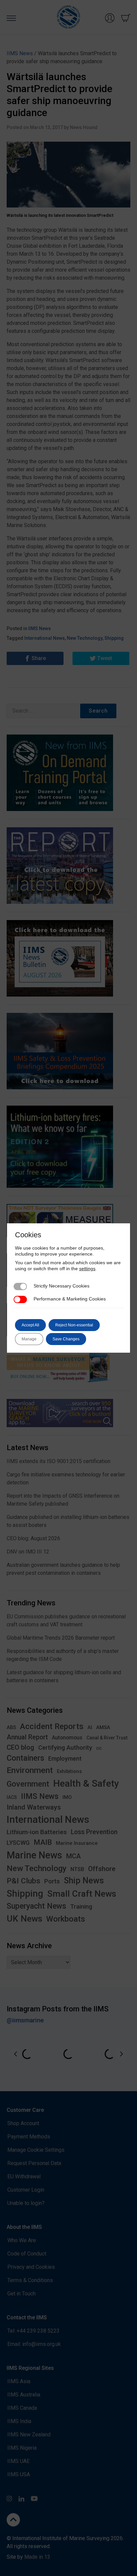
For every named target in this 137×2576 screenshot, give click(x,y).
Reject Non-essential (74, 1325)
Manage (29, 1339)
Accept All (30, 1325)
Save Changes (66, 1339)
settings (87, 1269)
